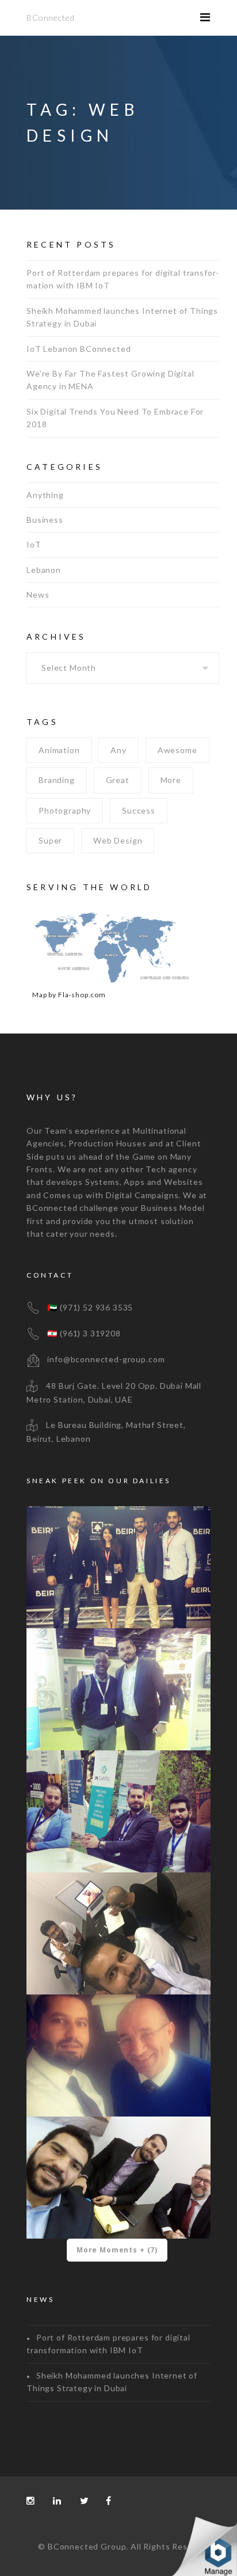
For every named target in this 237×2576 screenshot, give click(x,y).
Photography (65, 810)
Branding (57, 780)
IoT (34, 544)
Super (50, 840)
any (118, 750)
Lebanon (44, 570)
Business (45, 520)
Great (118, 780)
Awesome (177, 750)
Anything (45, 495)
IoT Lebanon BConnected (79, 349)
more (171, 780)
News (38, 594)
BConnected (50, 18)
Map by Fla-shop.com (69, 995)
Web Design (118, 840)
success (139, 810)
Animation (59, 750)
